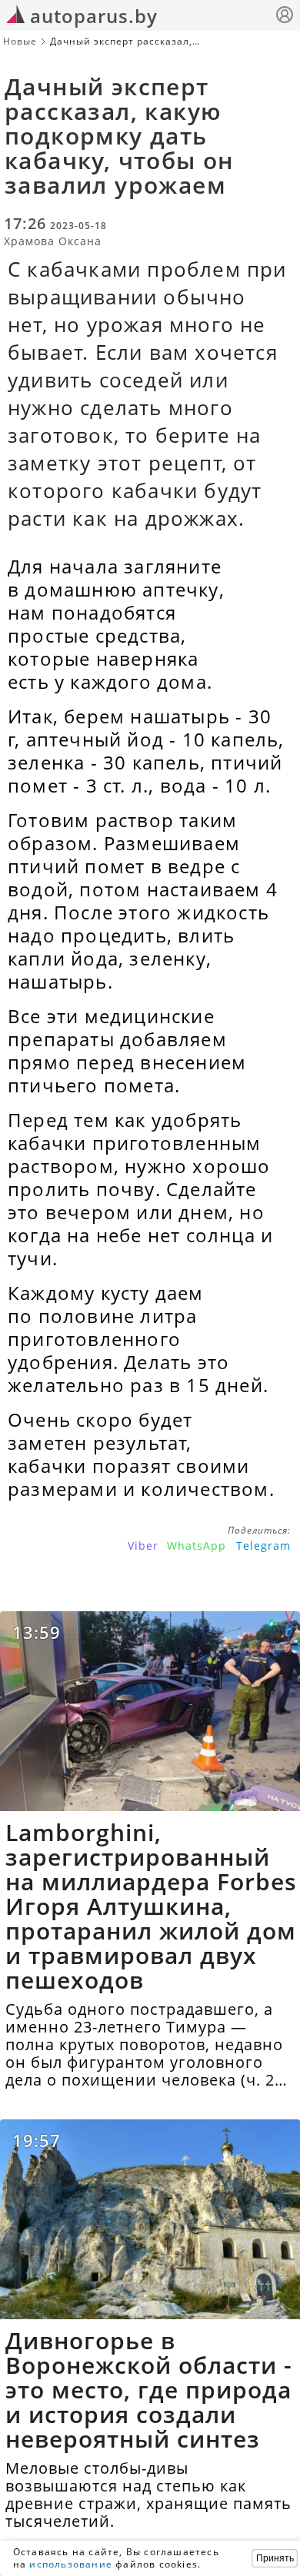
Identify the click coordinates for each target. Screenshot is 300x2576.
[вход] (285, 17)
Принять (275, 2558)
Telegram (263, 1546)
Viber (143, 1546)
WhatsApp (197, 1546)
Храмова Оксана (53, 241)
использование (71, 2564)
